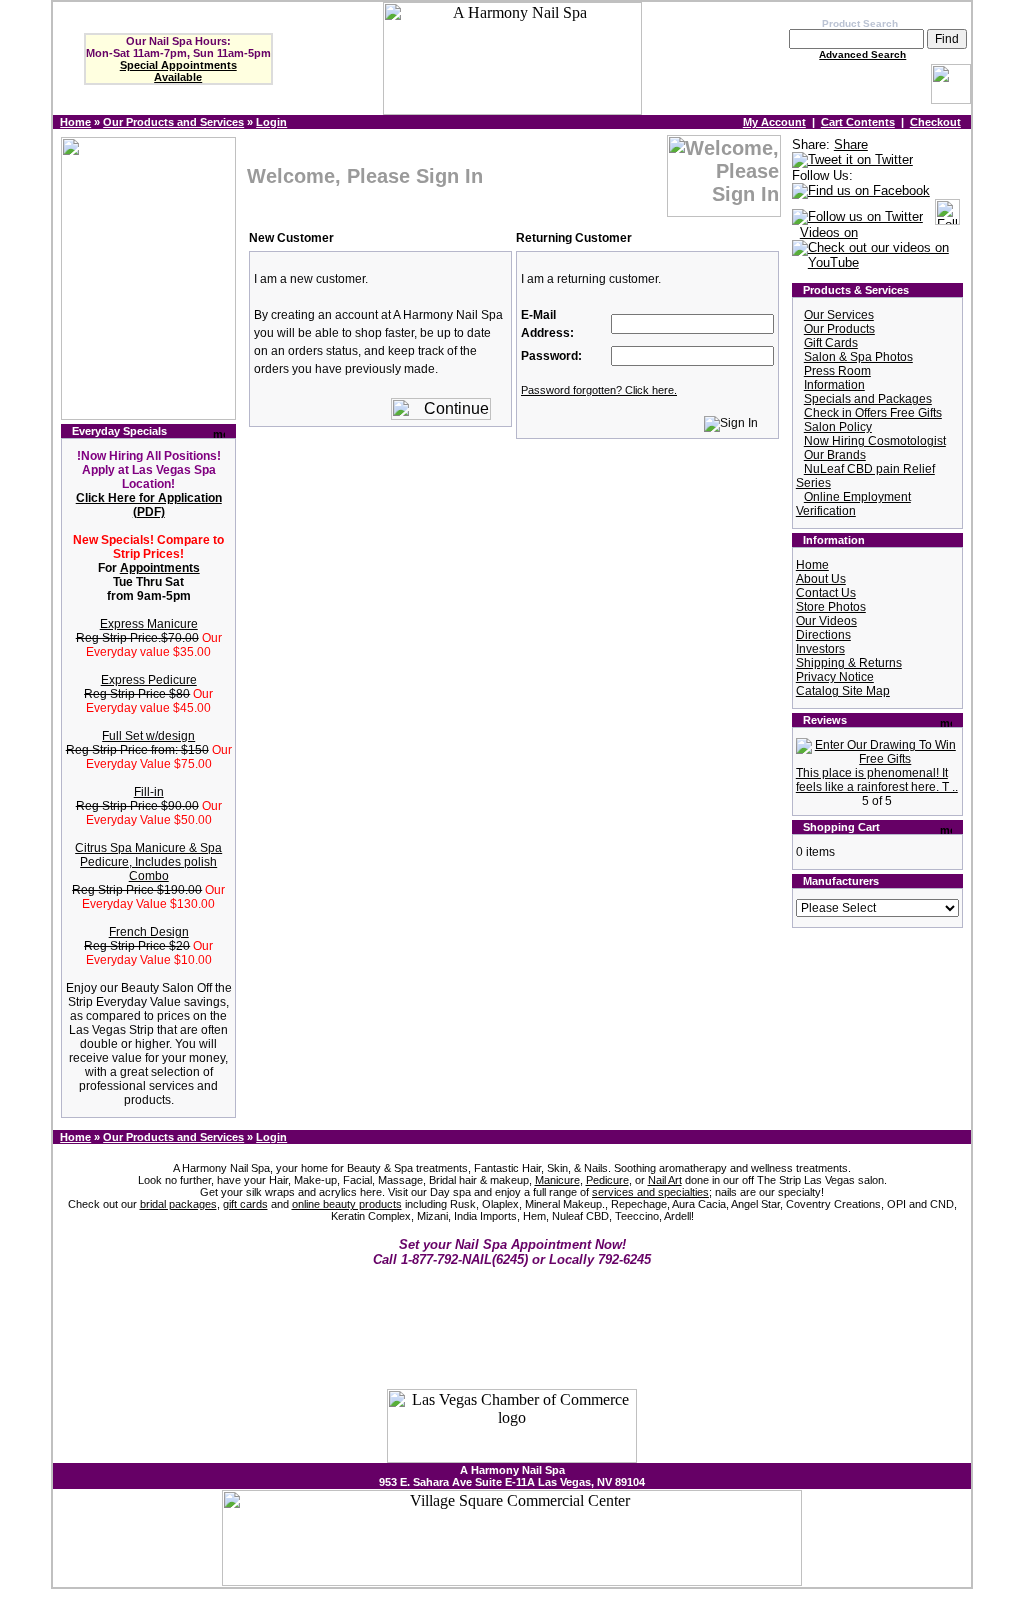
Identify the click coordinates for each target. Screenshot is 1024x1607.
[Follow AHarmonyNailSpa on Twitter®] (857, 217)
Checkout (935, 122)
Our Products (839, 329)
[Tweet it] (852, 160)
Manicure (557, 1180)
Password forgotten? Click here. (599, 390)
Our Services (839, 315)
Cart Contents (858, 122)
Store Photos (831, 607)
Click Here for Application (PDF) (149, 505)
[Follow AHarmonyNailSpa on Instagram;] (947, 217)
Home (75, 122)
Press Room (837, 371)
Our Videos (826, 621)
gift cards (245, 1204)
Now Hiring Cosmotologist (875, 441)
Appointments (160, 568)
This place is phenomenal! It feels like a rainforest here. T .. (877, 780)
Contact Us (826, 593)
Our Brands (835, 455)
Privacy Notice (835, 677)
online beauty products (347, 1204)
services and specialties (650, 1192)
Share (851, 144)
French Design (149, 932)
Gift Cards (831, 343)
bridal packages (178, 1204)
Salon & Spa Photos (858, 357)
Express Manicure (149, 624)
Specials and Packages (868, 399)
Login (271, 122)
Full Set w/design (148, 736)
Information (834, 385)
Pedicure (607, 1180)
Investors (820, 649)
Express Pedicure (149, 680)
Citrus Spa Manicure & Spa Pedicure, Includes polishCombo (148, 862)
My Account (774, 122)
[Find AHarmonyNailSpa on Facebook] (861, 191)
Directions (823, 635)
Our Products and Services (173, 122)
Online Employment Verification (853, 504)
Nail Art (665, 1180)
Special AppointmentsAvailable (178, 71)
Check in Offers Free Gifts (873, 413)
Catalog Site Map (843, 691)
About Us (821, 579)
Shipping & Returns (849, 663)
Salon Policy (838, 427)
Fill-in (149, 792)
